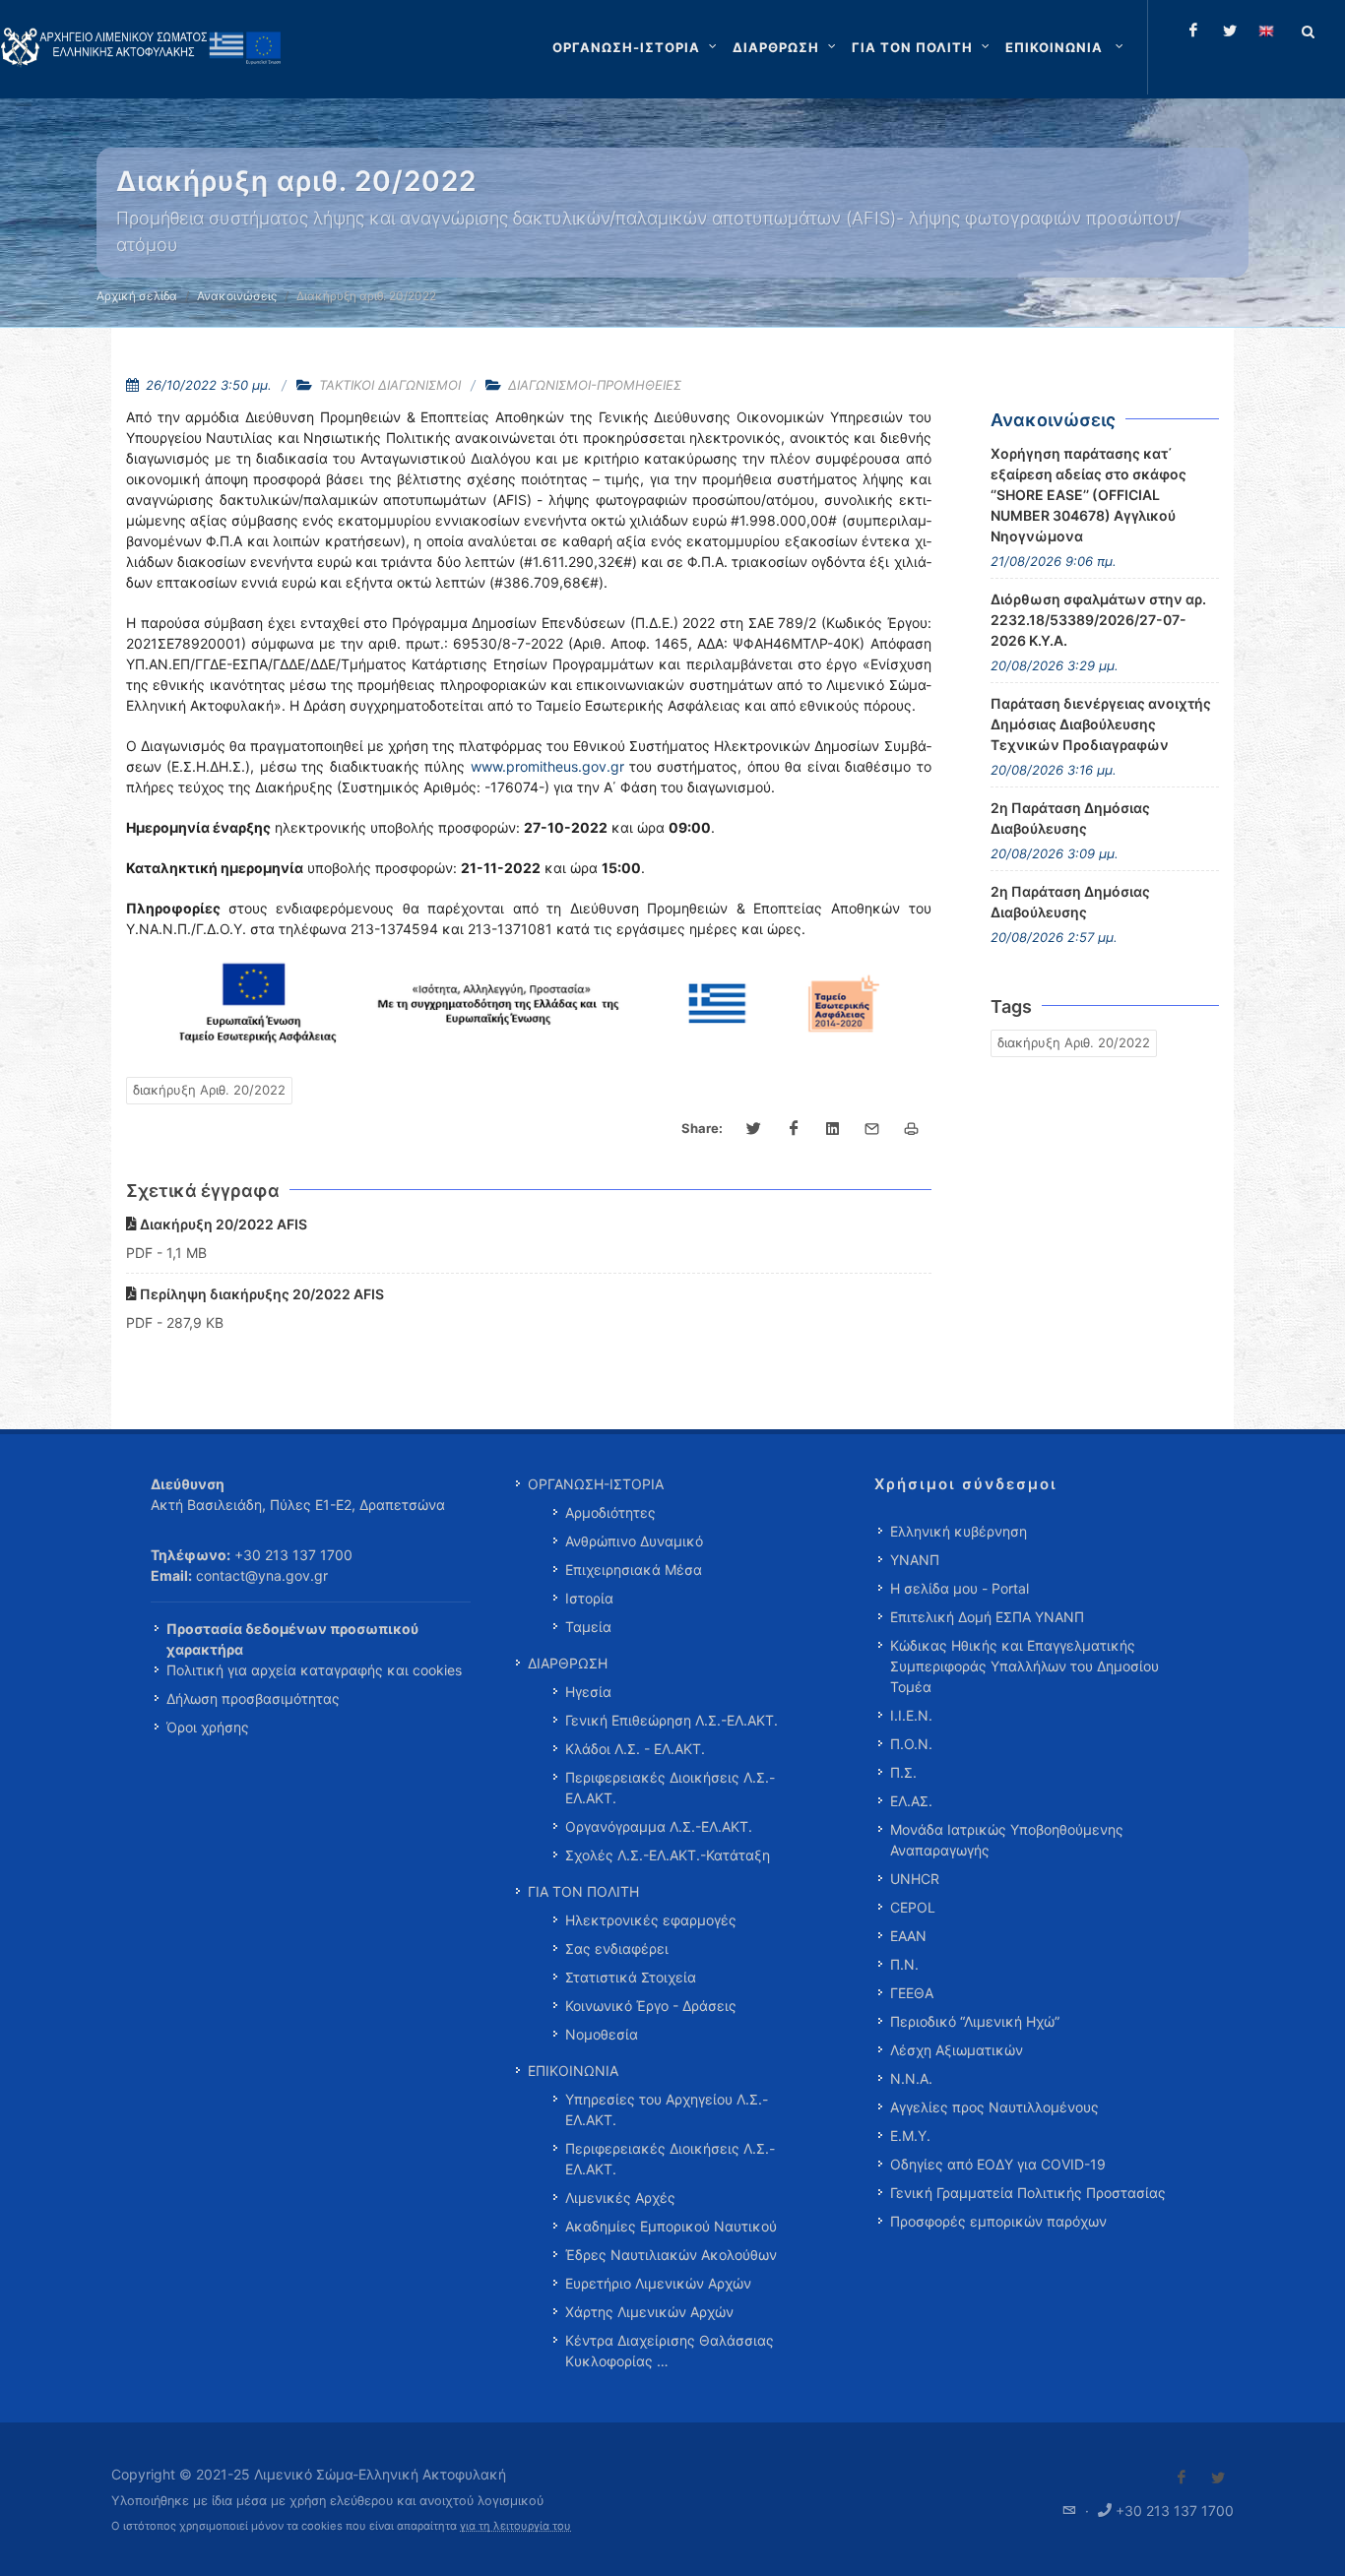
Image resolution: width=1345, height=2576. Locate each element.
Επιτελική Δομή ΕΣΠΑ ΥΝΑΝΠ (987, 1617)
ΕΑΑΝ (908, 1936)
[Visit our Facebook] (1182, 2478)
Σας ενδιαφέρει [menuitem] (617, 1948)
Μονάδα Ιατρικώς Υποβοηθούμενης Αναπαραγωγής (1007, 1840)
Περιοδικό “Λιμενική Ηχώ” (975, 2021)
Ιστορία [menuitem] (589, 1598)
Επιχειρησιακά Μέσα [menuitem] (634, 1570)
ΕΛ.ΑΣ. (911, 1801)
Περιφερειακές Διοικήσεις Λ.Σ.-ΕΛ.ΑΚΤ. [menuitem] (670, 1788)
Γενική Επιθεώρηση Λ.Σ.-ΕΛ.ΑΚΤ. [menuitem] (672, 1720)
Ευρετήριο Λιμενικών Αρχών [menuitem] (658, 2283)
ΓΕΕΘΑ (912, 1993)
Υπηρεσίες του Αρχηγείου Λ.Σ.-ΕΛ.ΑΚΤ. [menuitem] (667, 2109)
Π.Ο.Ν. (911, 1744)
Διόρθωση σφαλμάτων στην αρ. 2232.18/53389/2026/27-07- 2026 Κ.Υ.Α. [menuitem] (1098, 620)
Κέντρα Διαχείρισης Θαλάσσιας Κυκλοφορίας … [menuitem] (670, 2351)
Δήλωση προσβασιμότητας (253, 1698)
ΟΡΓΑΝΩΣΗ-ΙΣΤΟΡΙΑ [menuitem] (596, 1484)
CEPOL (913, 1907)
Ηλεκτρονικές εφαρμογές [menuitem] (651, 1920)
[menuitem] (1066, 47)
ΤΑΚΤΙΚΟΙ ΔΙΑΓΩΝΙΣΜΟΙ (390, 385)
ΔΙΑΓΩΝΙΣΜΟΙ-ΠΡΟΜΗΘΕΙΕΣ (595, 385)
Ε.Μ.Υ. (910, 2136)
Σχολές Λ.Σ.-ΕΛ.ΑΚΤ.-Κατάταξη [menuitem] (668, 1855)
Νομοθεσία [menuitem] (602, 2034)
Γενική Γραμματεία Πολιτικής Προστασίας (1028, 2193)
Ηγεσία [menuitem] (588, 1692)
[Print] (912, 1129)
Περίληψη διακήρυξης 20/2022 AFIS (260, 1294)
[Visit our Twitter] (1218, 2478)
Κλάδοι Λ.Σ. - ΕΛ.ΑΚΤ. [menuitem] (635, 1749)
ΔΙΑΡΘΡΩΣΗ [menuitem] (568, 1663)
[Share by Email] (872, 1129)
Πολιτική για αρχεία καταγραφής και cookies (314, 1670)
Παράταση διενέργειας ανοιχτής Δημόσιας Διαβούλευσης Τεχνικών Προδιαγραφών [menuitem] (1101, 724)
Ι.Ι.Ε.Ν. (911, 1715)
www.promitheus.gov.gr (547, 766)
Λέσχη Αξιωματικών (957, 2050)
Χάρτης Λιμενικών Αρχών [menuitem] (649, 2312)
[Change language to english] (1266, 31)
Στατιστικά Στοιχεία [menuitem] (631, 1977)
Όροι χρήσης (208, 1727)
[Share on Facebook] (794, 1129)
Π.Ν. (904, 1964)
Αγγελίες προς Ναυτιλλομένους (994, 2107)
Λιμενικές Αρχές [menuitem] (620, 2198)
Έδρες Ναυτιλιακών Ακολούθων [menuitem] (671, 2255)
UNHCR (915, 1879)
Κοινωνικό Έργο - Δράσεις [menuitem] (651, 2006)
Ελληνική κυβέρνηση (959, 1531)
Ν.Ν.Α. (911, 2078)
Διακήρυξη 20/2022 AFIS (222, 1224)
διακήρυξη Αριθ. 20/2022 (209, 1090)
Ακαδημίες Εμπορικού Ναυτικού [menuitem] (671, 2226)
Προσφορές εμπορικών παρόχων (998, 2221)
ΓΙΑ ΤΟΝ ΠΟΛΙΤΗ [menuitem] (583, 1891)
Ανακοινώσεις (237, 296)
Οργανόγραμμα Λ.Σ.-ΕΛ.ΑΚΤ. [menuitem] (659, 1826)
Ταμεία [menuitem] (588, 1627)
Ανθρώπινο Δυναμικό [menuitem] (634, 1541)
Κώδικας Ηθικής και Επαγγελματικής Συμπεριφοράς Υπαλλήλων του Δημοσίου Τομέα (1025, 1666)
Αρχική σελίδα (137, 296)
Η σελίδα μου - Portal (960, 1588)
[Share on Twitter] (754, 1129)
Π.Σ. (903, 1772)
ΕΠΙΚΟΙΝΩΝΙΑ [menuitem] (573, 2071)
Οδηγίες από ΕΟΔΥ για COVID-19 (998, 2164)
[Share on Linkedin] (833, 1129)
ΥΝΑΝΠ (915, 1560)
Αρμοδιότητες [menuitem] (610, 1512)
